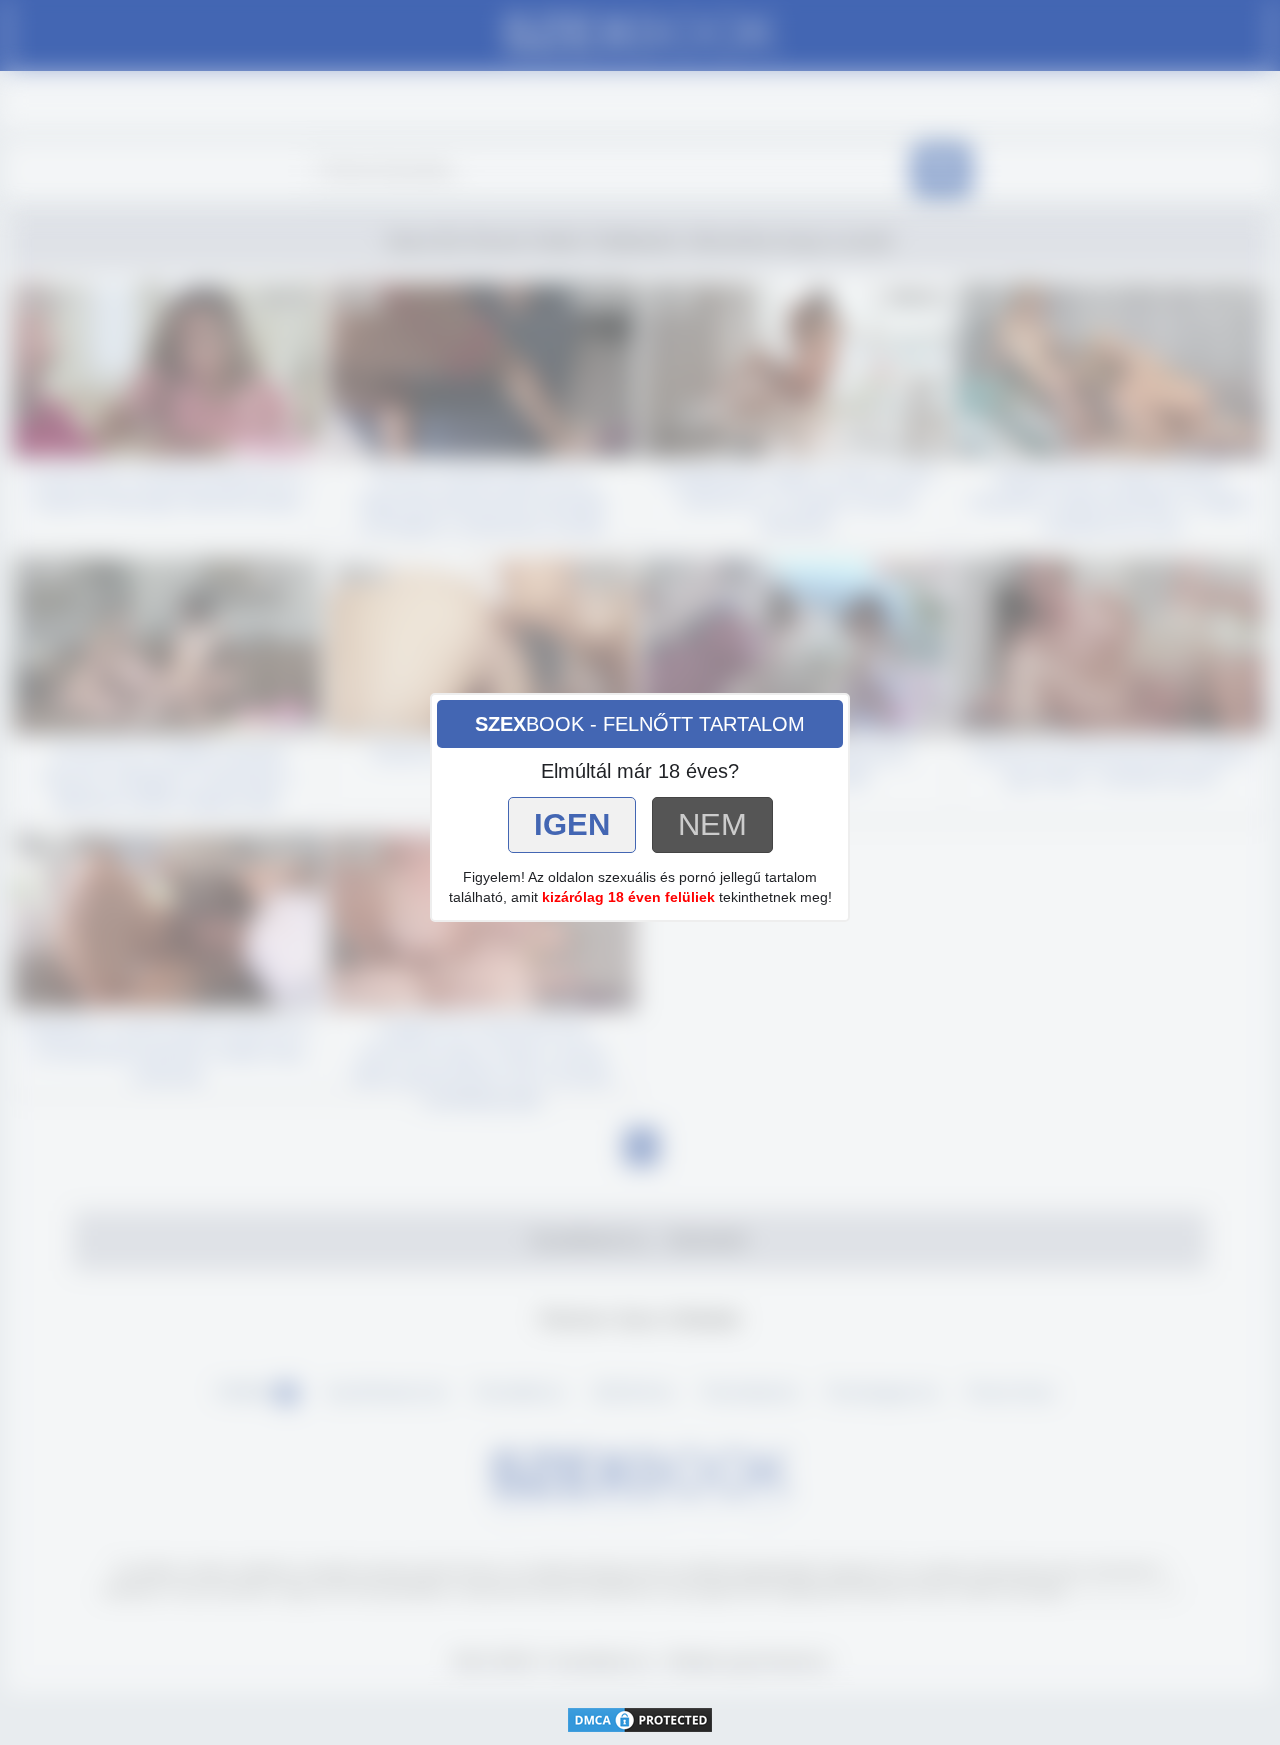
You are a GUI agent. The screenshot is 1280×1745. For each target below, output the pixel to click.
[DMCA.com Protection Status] (640, 1718)
